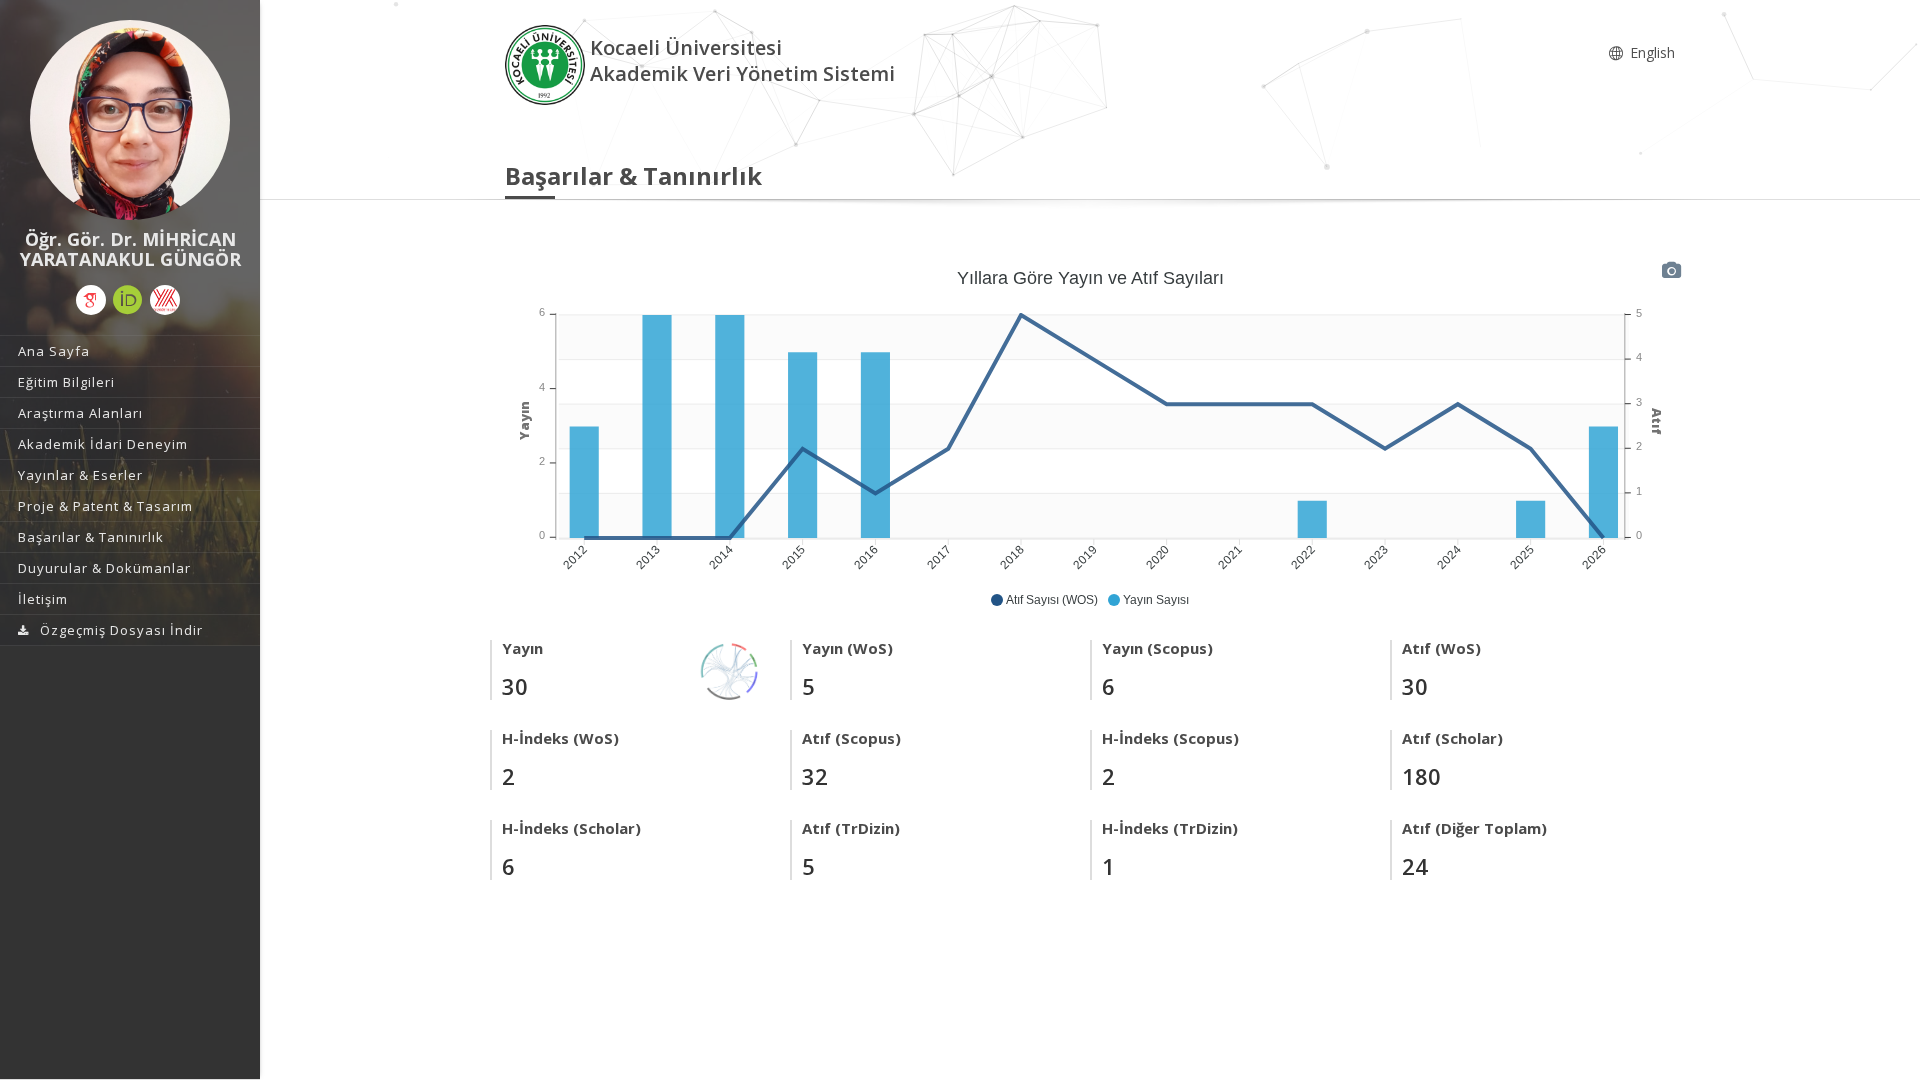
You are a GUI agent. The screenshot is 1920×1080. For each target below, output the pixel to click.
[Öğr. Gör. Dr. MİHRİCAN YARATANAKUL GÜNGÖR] (130, 120)
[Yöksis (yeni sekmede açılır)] (165, 300)
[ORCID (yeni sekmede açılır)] (128, 300)
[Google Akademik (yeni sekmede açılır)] (91, 300)
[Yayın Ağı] (730, 669)
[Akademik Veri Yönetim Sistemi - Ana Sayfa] (547, 63)
